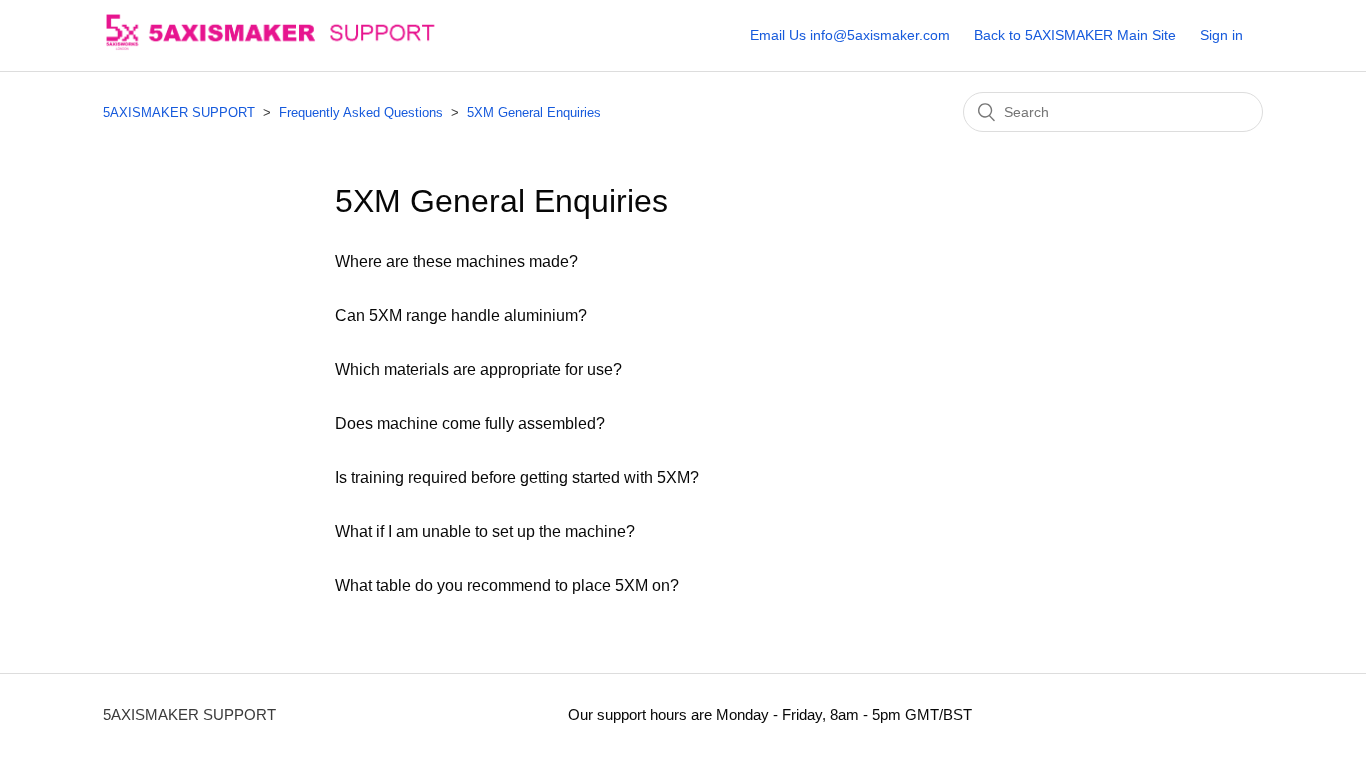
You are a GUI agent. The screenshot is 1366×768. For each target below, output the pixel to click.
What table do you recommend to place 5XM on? (507, 585)
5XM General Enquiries (534, 112)
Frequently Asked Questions (361, 112)
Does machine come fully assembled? (470, 423)
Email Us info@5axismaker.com (850, 35)
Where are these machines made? (456, 261)
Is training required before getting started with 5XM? (517, 477)
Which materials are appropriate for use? (478, 369)
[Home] (295, 45)
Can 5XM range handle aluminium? (461, 315)
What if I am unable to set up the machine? (485, 531)
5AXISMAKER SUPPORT (179, 112)
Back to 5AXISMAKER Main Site (1075, 35)
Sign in (1221, 35)
